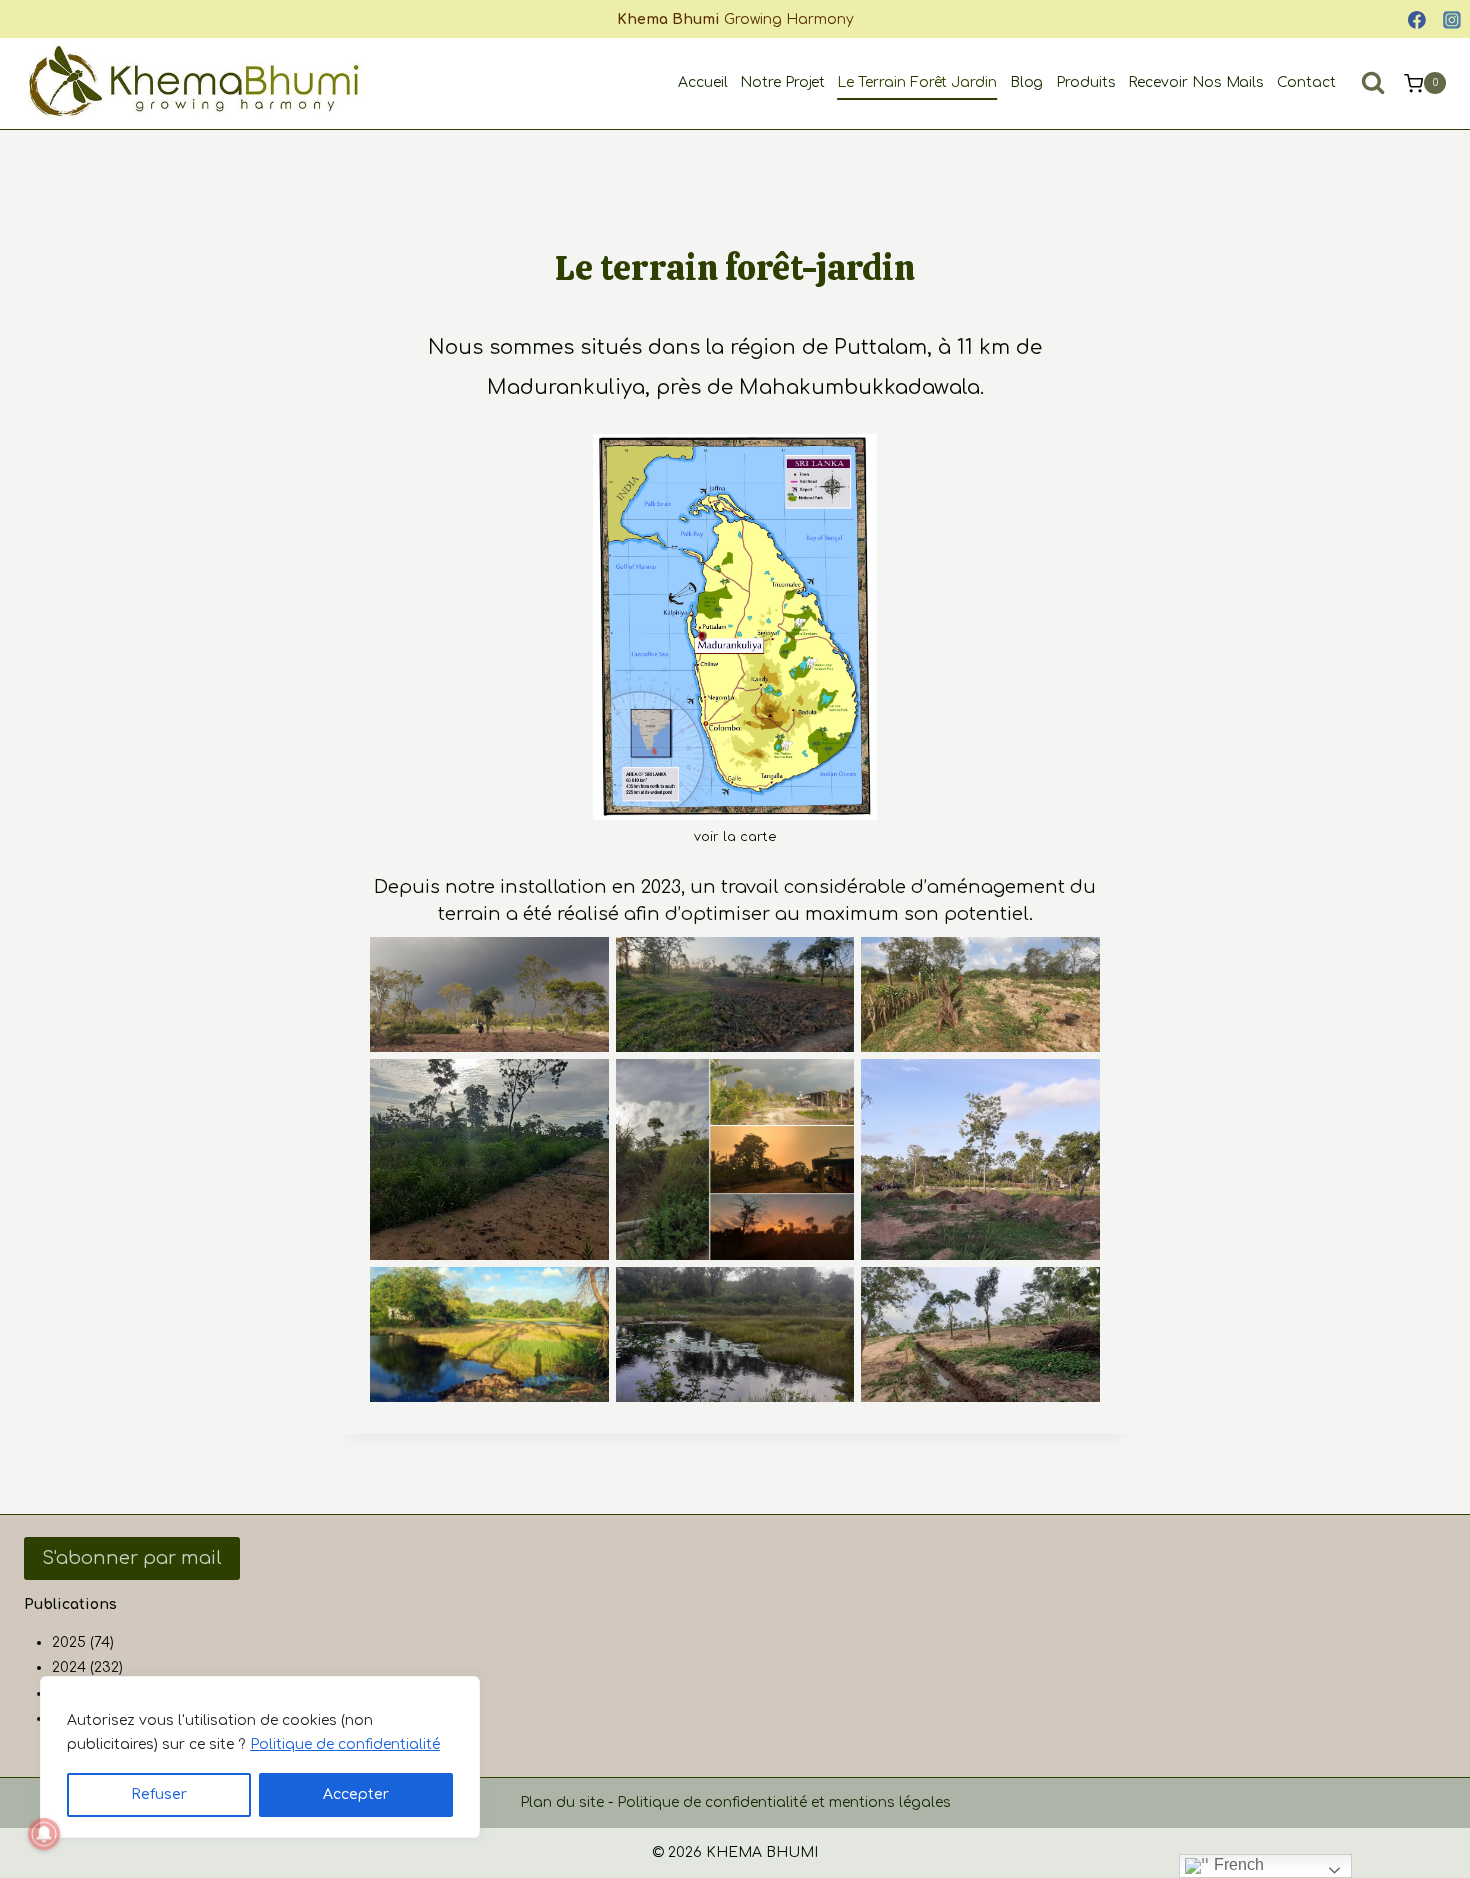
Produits (1086, 82)
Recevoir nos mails (1196, 82)
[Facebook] (1417, 20)
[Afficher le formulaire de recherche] (1373, 83)
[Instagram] (1452, 20)
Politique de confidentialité (345, 1744)
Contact (1306, 82)
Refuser (159, 1794)
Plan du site (562, 1802)
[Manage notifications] (44, 1834)
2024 (69, 1667)
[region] (260, 1757)
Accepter (356, 1794)
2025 (69, 1642)
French (1237, 1864)
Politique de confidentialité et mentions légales (784, 1802)
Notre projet (782, 82)
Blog (1027, 82)
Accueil (703, 82)
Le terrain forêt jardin (917, 82)
